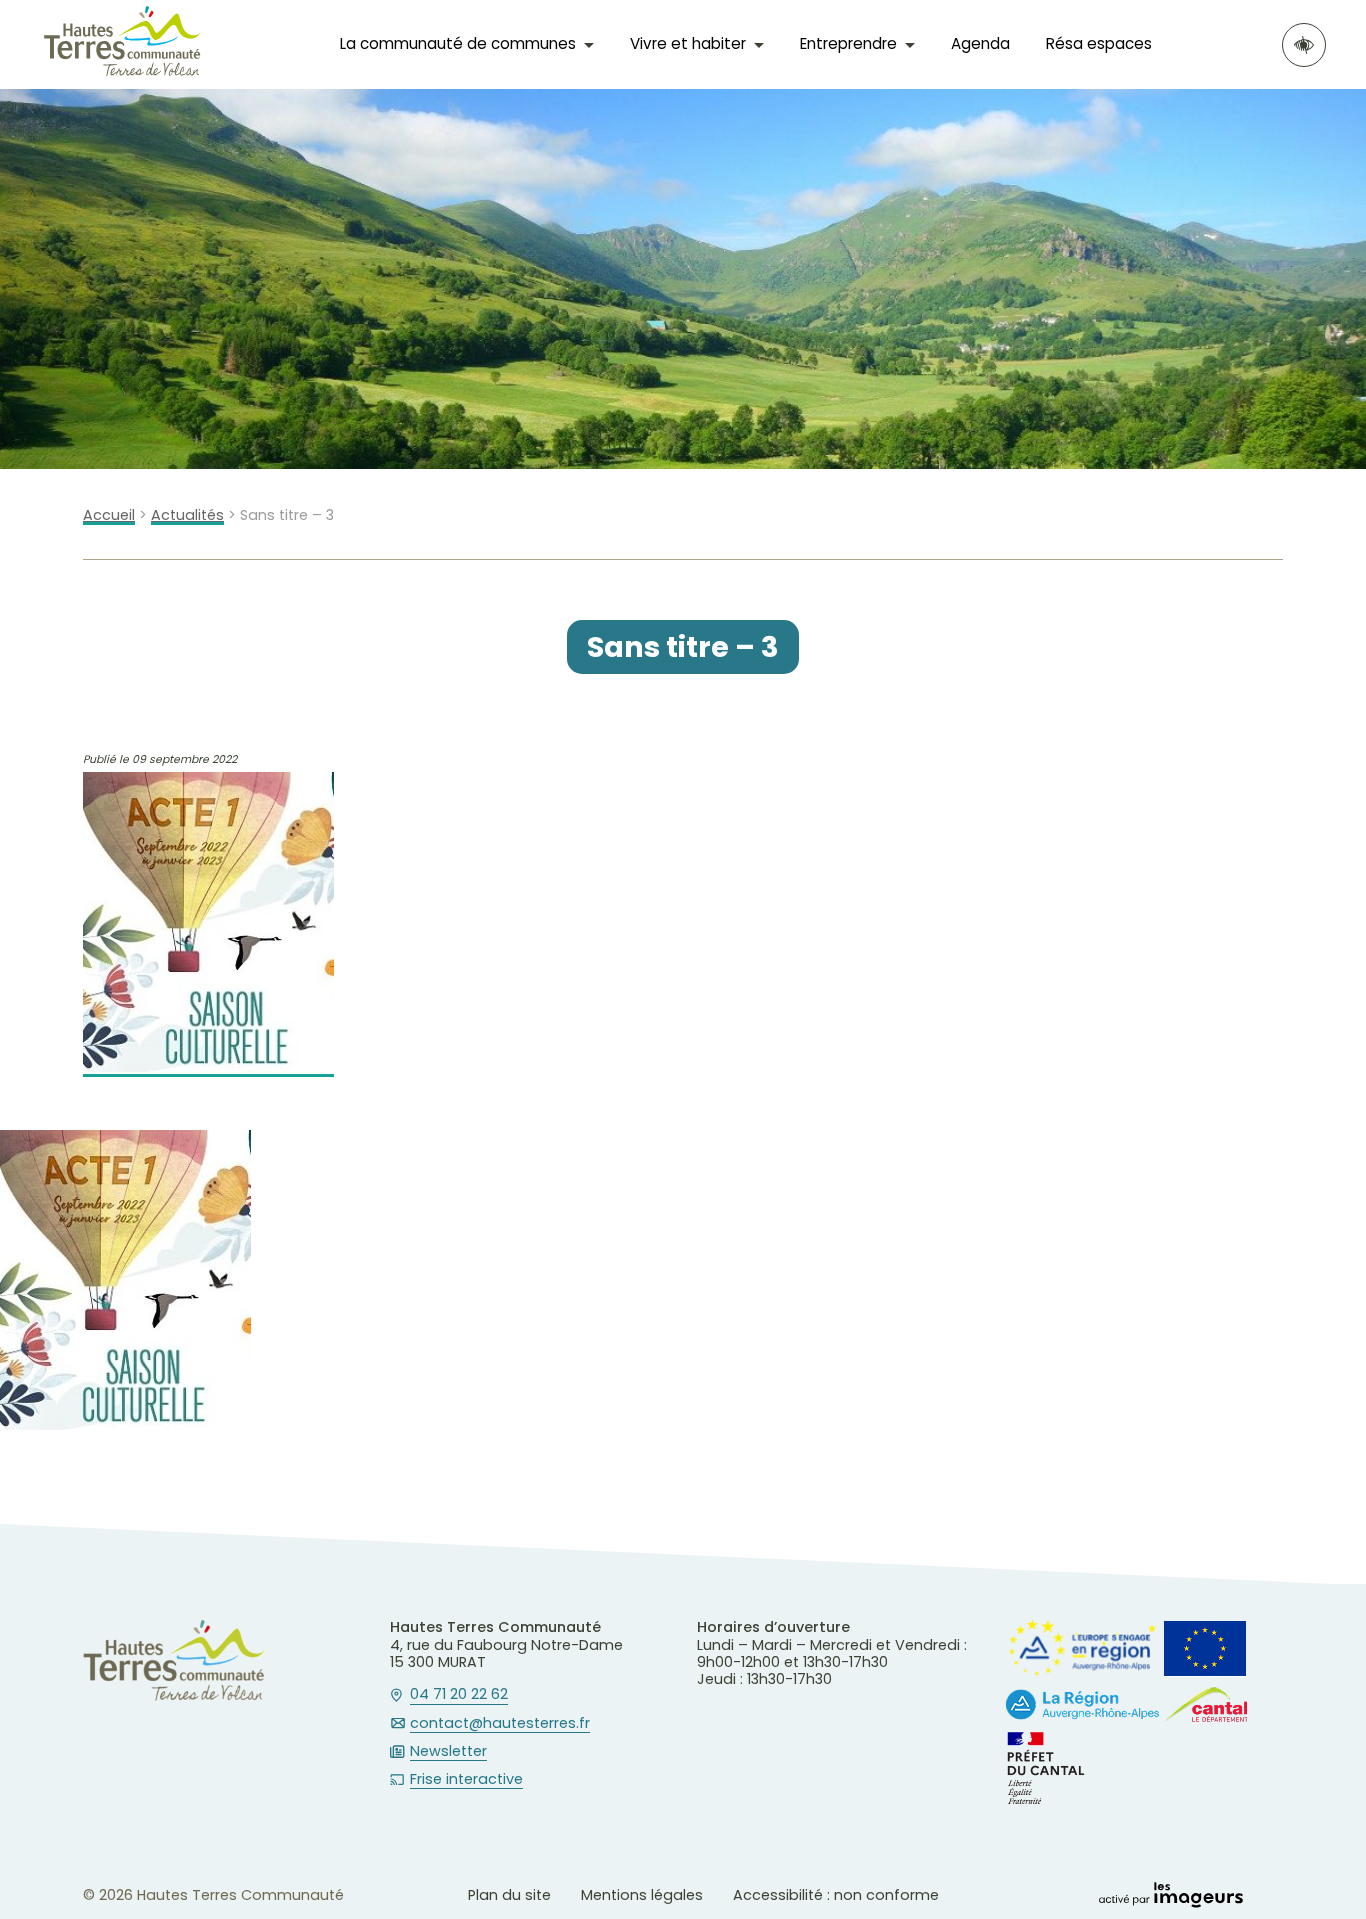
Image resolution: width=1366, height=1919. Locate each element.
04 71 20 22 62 (459, 1695)
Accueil (109, 515)
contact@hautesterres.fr (500, 1724)
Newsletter (448, 1752)
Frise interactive (466, 1780)
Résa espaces (1099, 43)
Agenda (980, 43)
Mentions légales (642, 1895)
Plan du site (509, 1895)
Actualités (187, 515)
